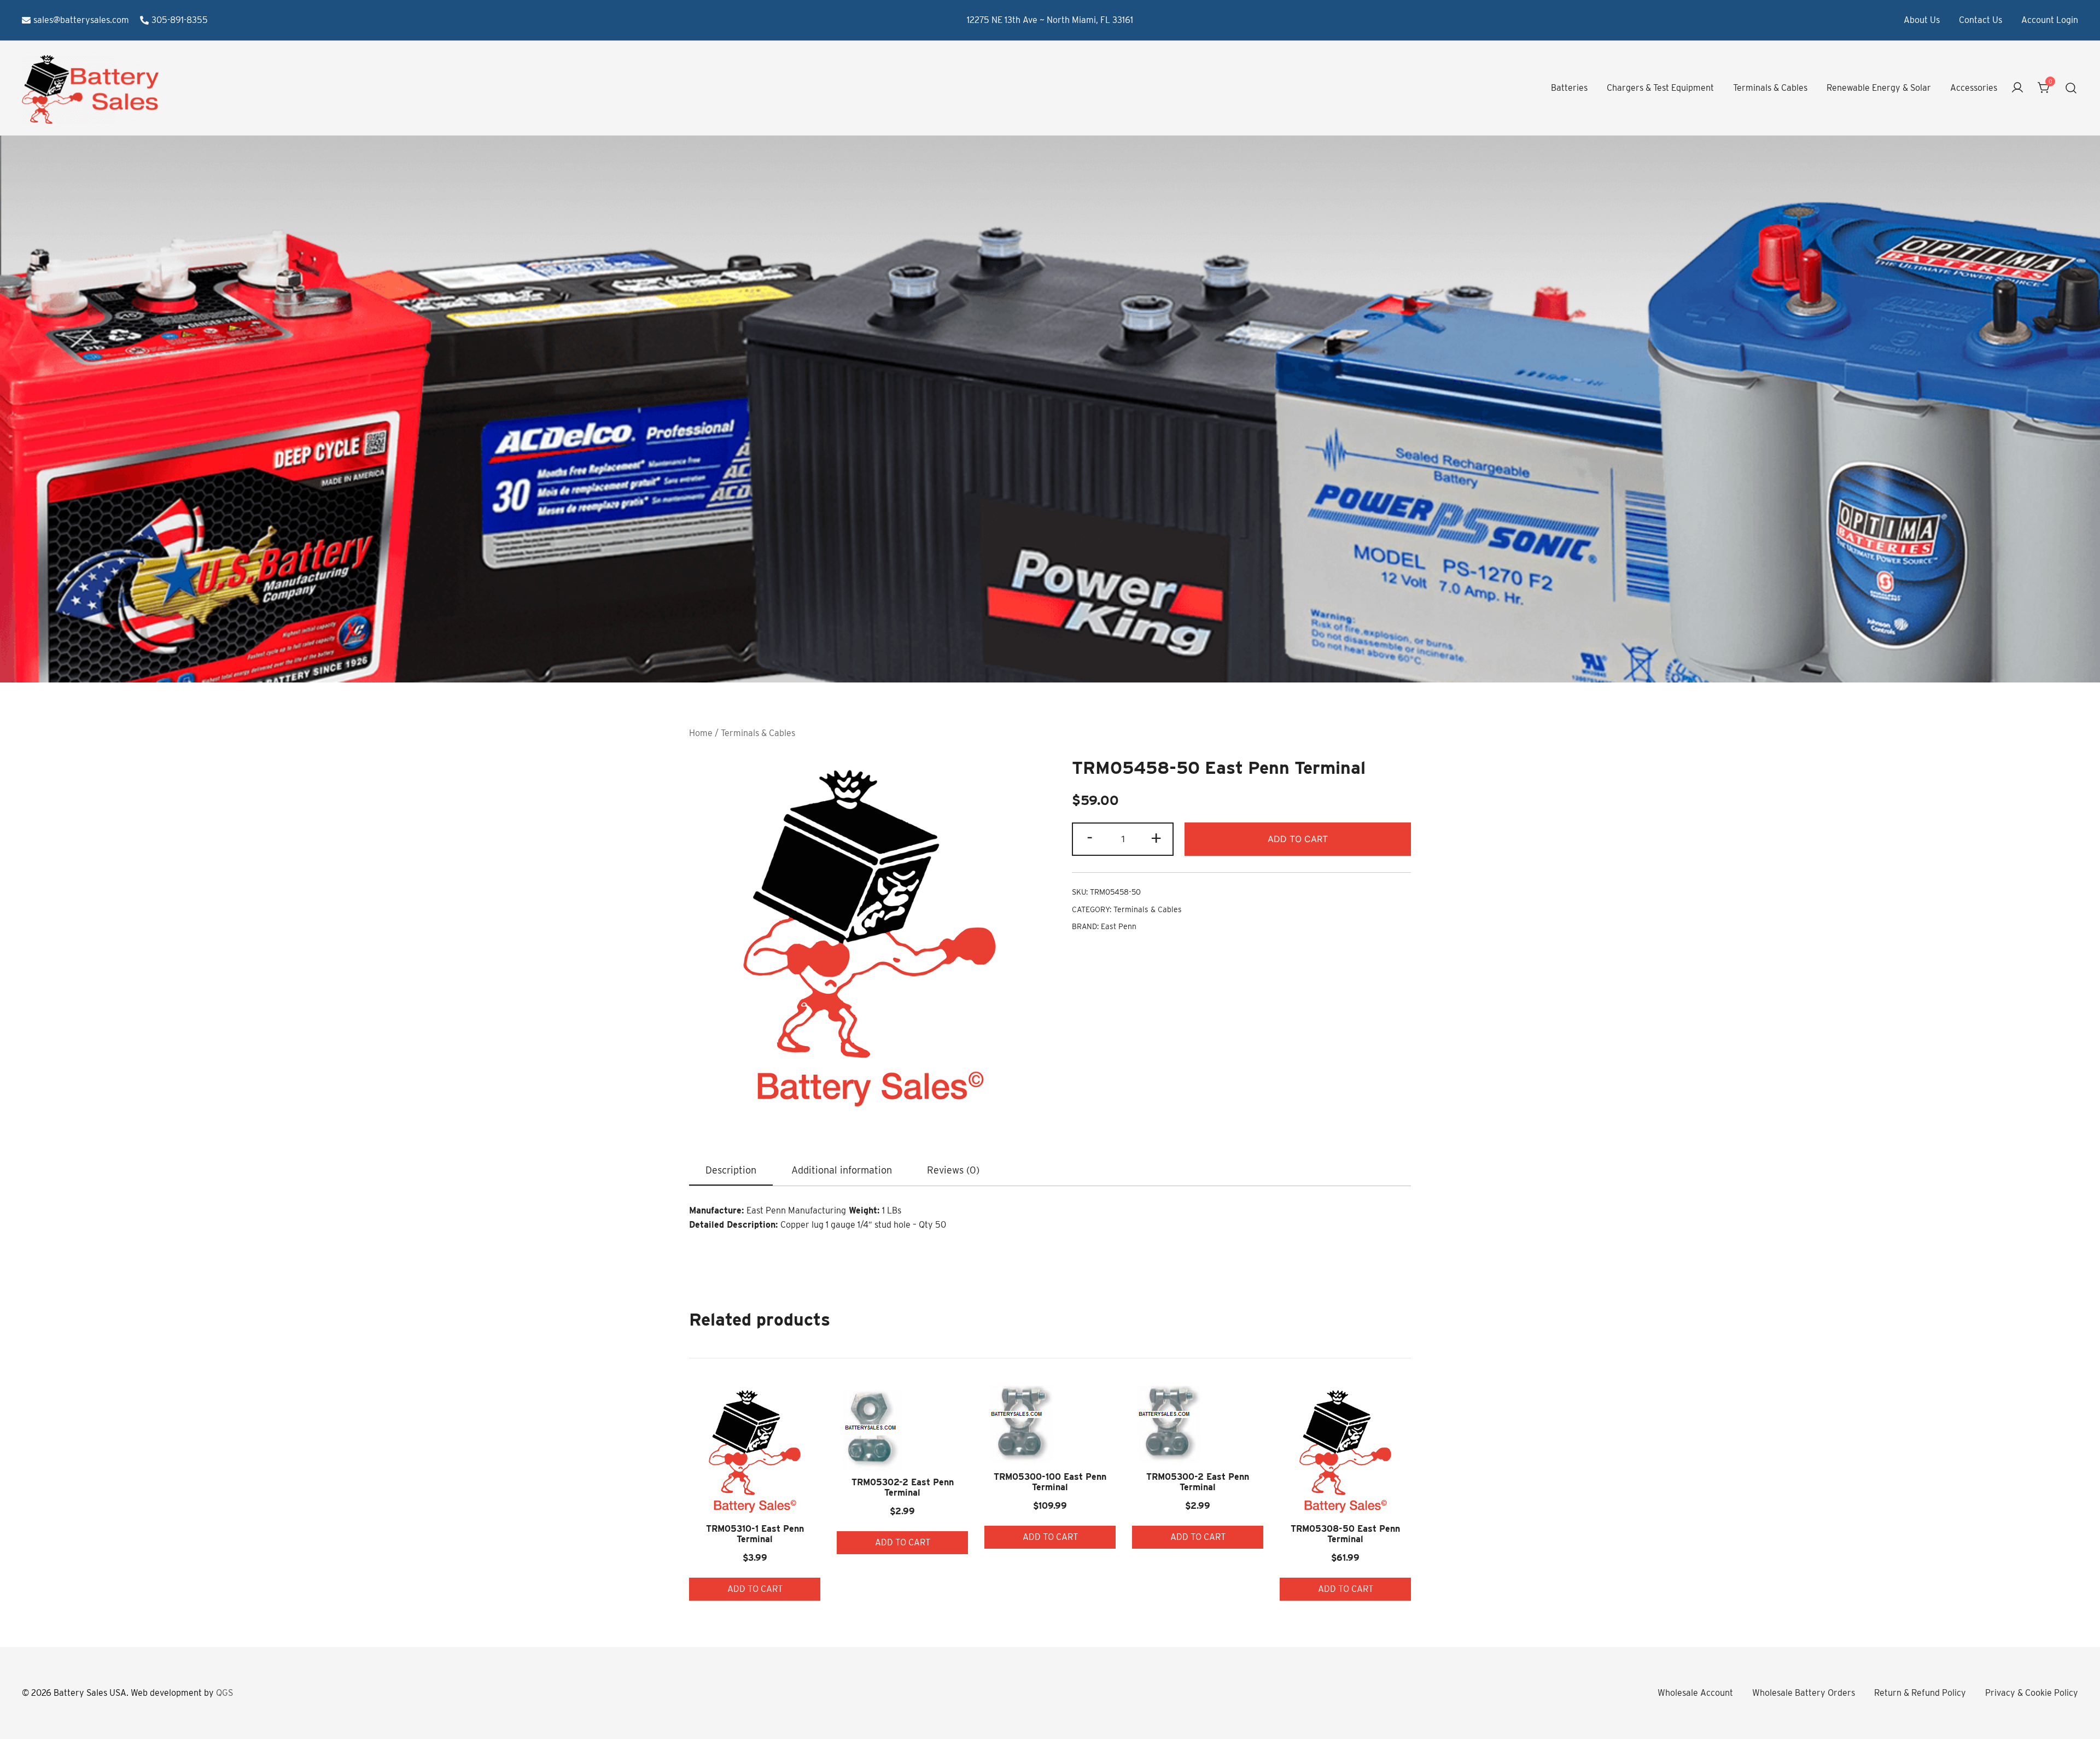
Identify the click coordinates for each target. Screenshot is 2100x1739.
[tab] (731, 1171)
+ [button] (1156, 838)
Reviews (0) (953, 1170)
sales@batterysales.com (81, 20)
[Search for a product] (2071, 88)
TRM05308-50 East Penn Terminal (1345, 1534)
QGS (224, 1693)
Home (701, 733)
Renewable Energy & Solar (1879, 88)
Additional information (842, 1170)
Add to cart (1298, 839)
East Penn (1119, 926)
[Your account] (2017, 88)
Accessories (1974, 88)
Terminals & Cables (1770, 88)
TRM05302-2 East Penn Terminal (903, 1487)
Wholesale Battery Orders (1804, 1693)
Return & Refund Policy (1920, 1693)
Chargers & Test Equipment (1660, 88)
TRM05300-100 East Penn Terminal (1050, 1482)
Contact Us (1981, 20)
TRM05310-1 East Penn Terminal (755, 1534)
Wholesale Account (1695, 1693)
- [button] (1090, 838)
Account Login (2050, 20)
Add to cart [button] (755, 1589)
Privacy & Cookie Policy (2032, 1693)
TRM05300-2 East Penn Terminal (1198, 1482)
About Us (1922, 20)
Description (731, 1170)
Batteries (1569, 88)
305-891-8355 (180, 20)
